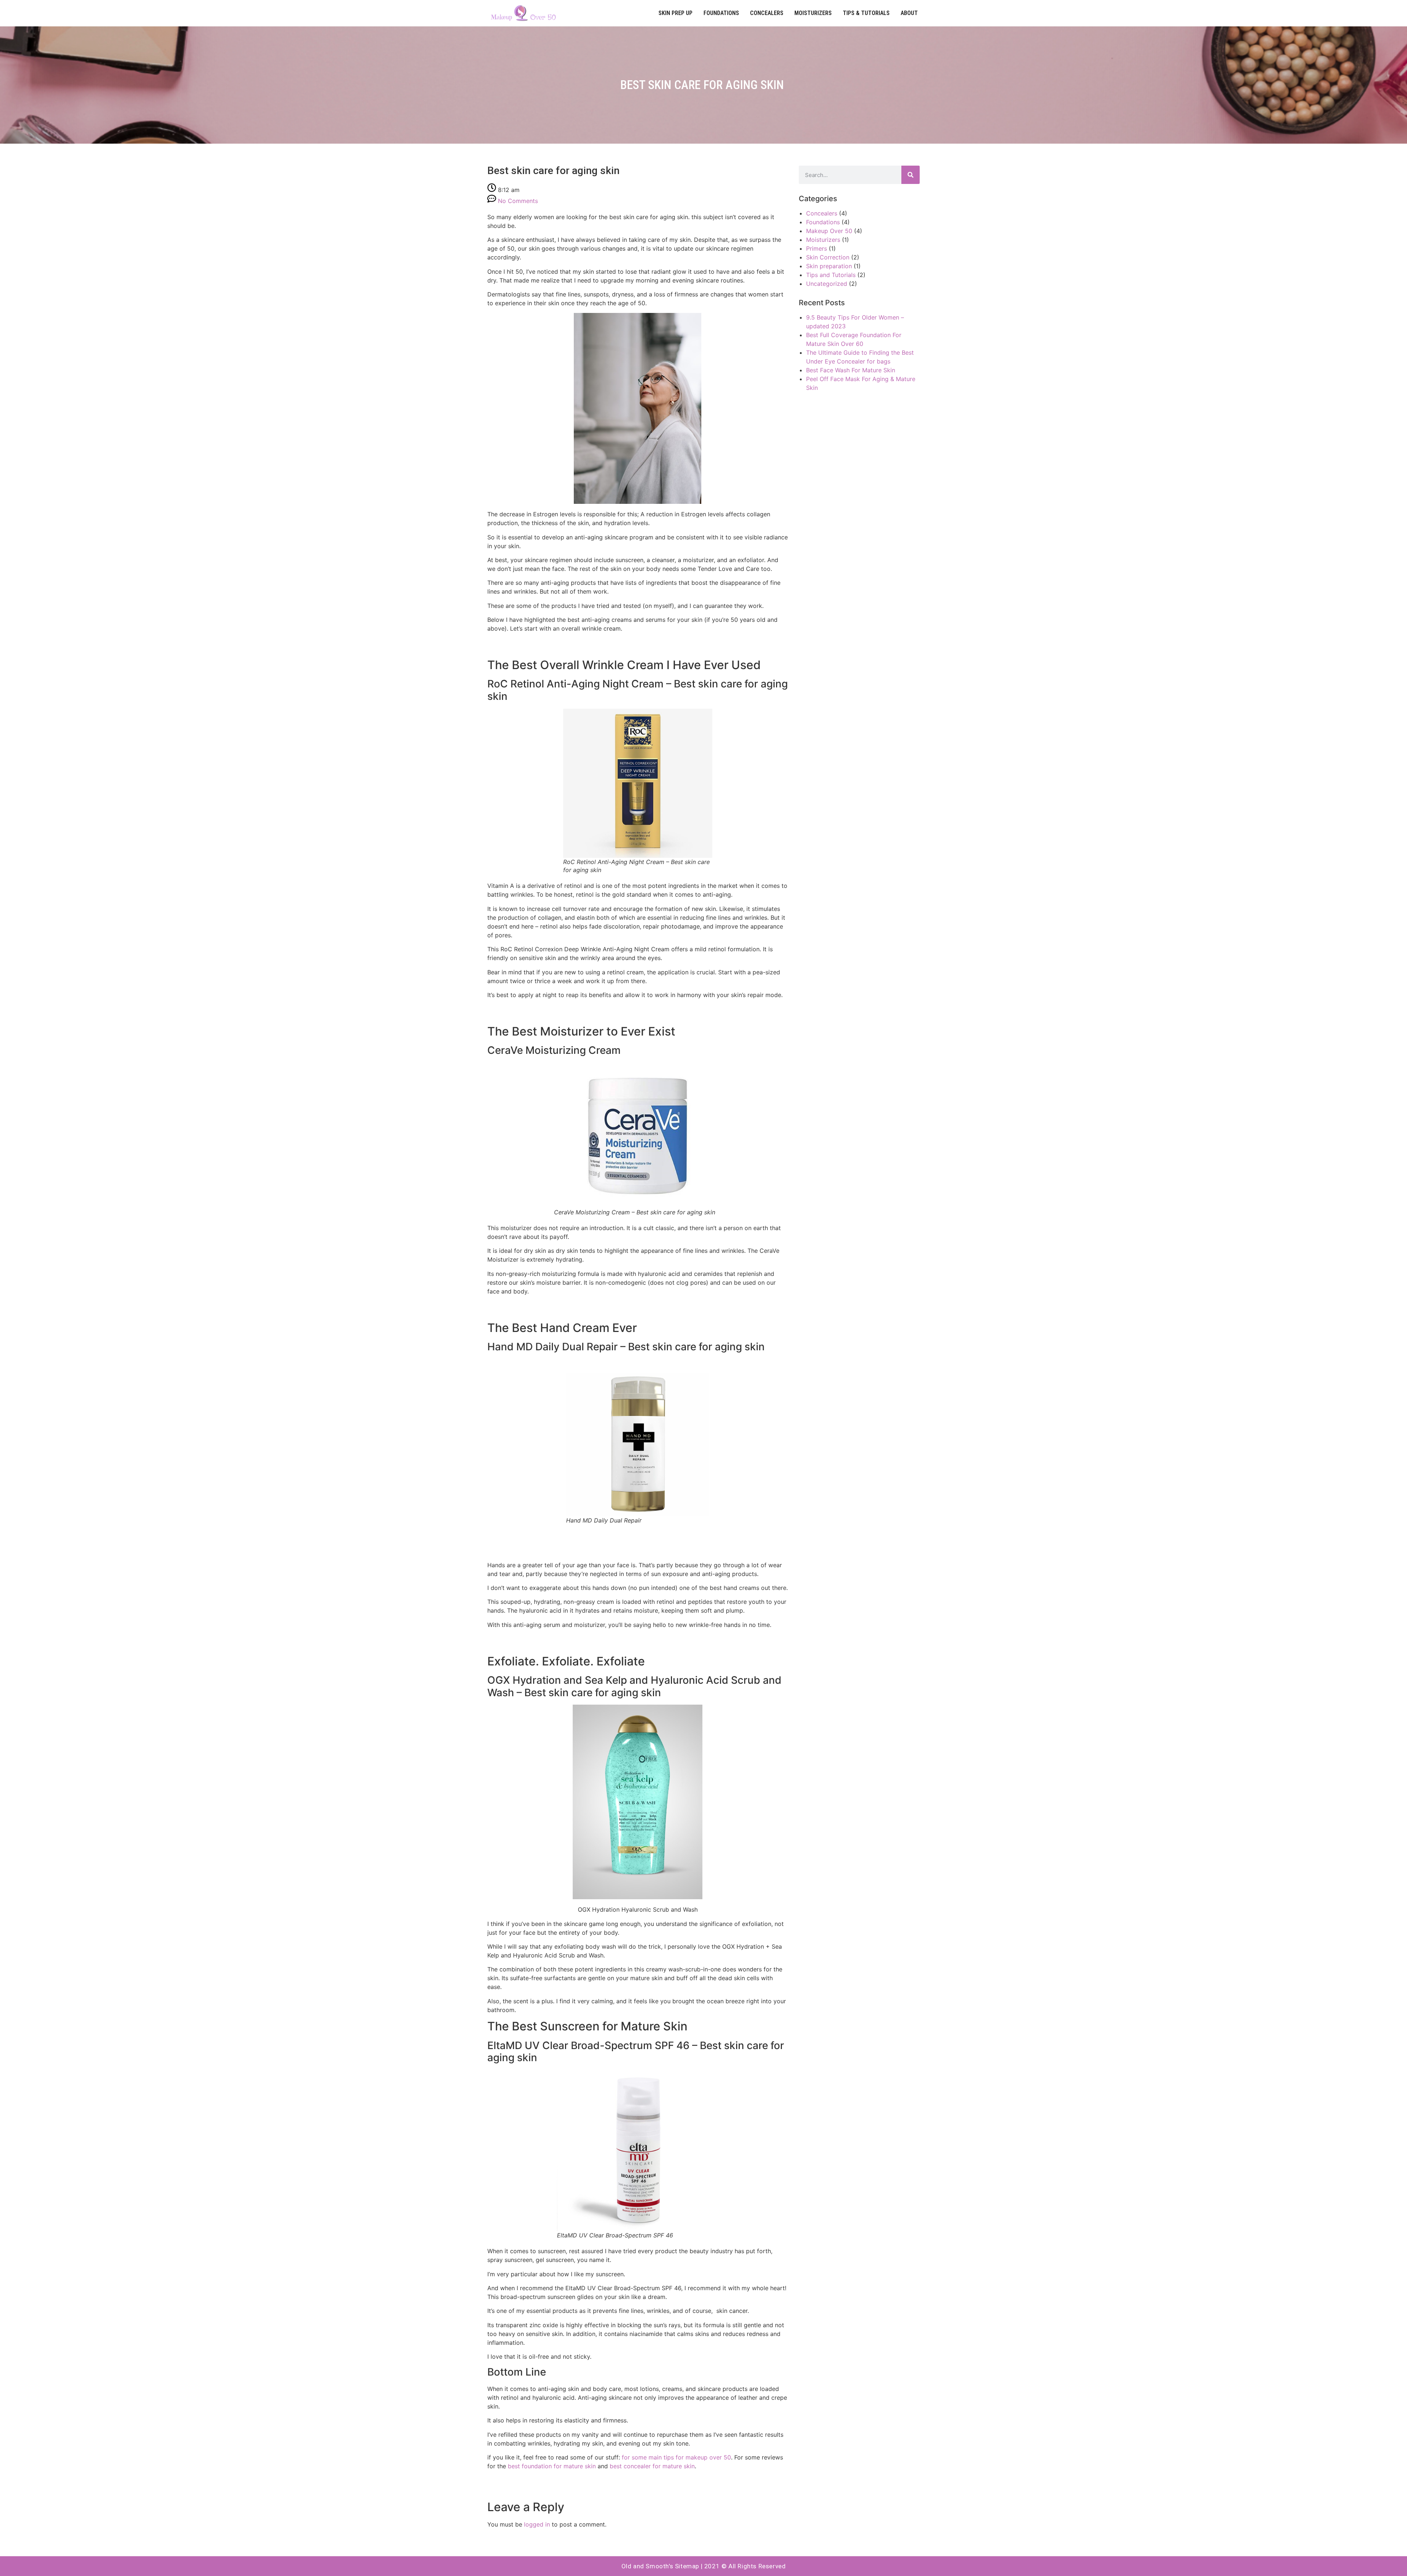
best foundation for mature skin (552, 2466)
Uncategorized (827, 284)
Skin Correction (828, 257)
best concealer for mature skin (652, 2466)
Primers (817, 248)
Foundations (721, 13)
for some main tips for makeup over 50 (676, 2457)
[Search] (911, 175)
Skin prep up (675, 13)
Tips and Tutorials (831, 275)
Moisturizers (813, 13)
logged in (537, 2524)
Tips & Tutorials (866, 13)
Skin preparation (829, 266)
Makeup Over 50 (829, 231)
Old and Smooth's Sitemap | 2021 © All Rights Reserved (704, 2566)
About (909, 13)
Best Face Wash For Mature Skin (851, 370)
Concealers (767, 13)
